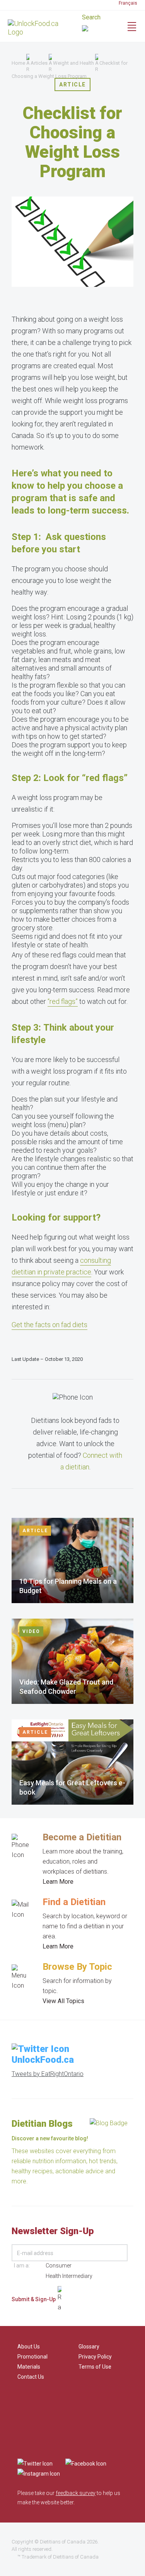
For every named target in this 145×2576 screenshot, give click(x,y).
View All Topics (63, 2001)
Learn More (58, 1882)
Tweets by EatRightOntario (48, 2074)
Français (128, 3)
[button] (103, 29)
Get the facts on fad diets (49, 1325)
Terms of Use (95, 2367)
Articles (39, 63)
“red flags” (63, 1001)
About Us (29, 2347)
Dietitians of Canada (63, 2542)
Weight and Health (73, 63)
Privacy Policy (95, 2357)
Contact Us (31, 2377)
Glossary (89, 2347)
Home (18, 63)
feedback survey (76, 2493)
